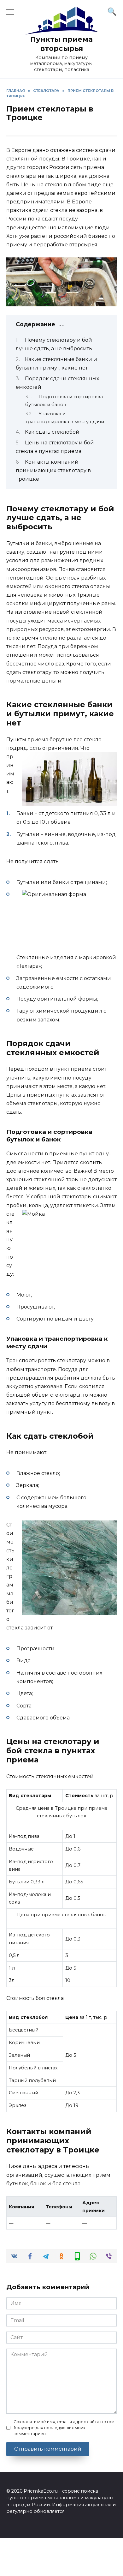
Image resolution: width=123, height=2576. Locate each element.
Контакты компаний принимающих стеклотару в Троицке (53, 470)
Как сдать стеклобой (52, 432)
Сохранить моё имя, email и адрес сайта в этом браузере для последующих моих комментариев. (64, 2428)
